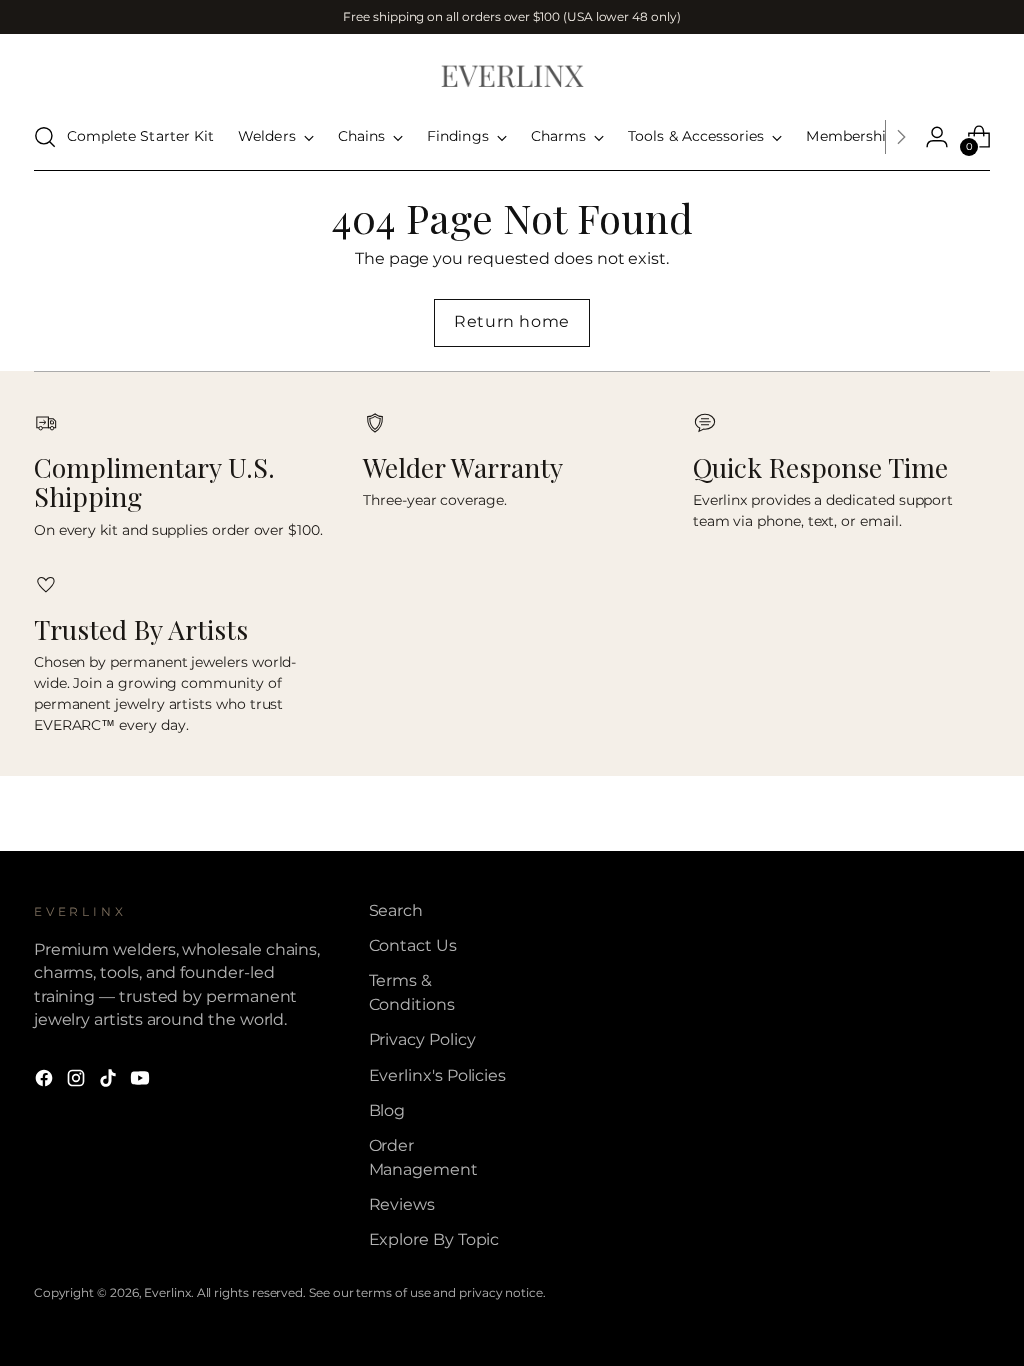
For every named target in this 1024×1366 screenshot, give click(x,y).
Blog (387, 1110)
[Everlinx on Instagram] (78, 1081)
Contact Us (413, 945)
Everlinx (167, 1292)
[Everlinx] (512, 74)
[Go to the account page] (937, 137)
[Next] (901, 137)
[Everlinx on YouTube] (142, 1081)
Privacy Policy (422, 1039)
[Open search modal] (45, 137)
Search (396, 910)
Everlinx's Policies (438, 1075)
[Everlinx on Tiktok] (110, 1081)
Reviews (402, 1204)
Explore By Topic (434, 1239)
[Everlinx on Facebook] (46, 1081)
